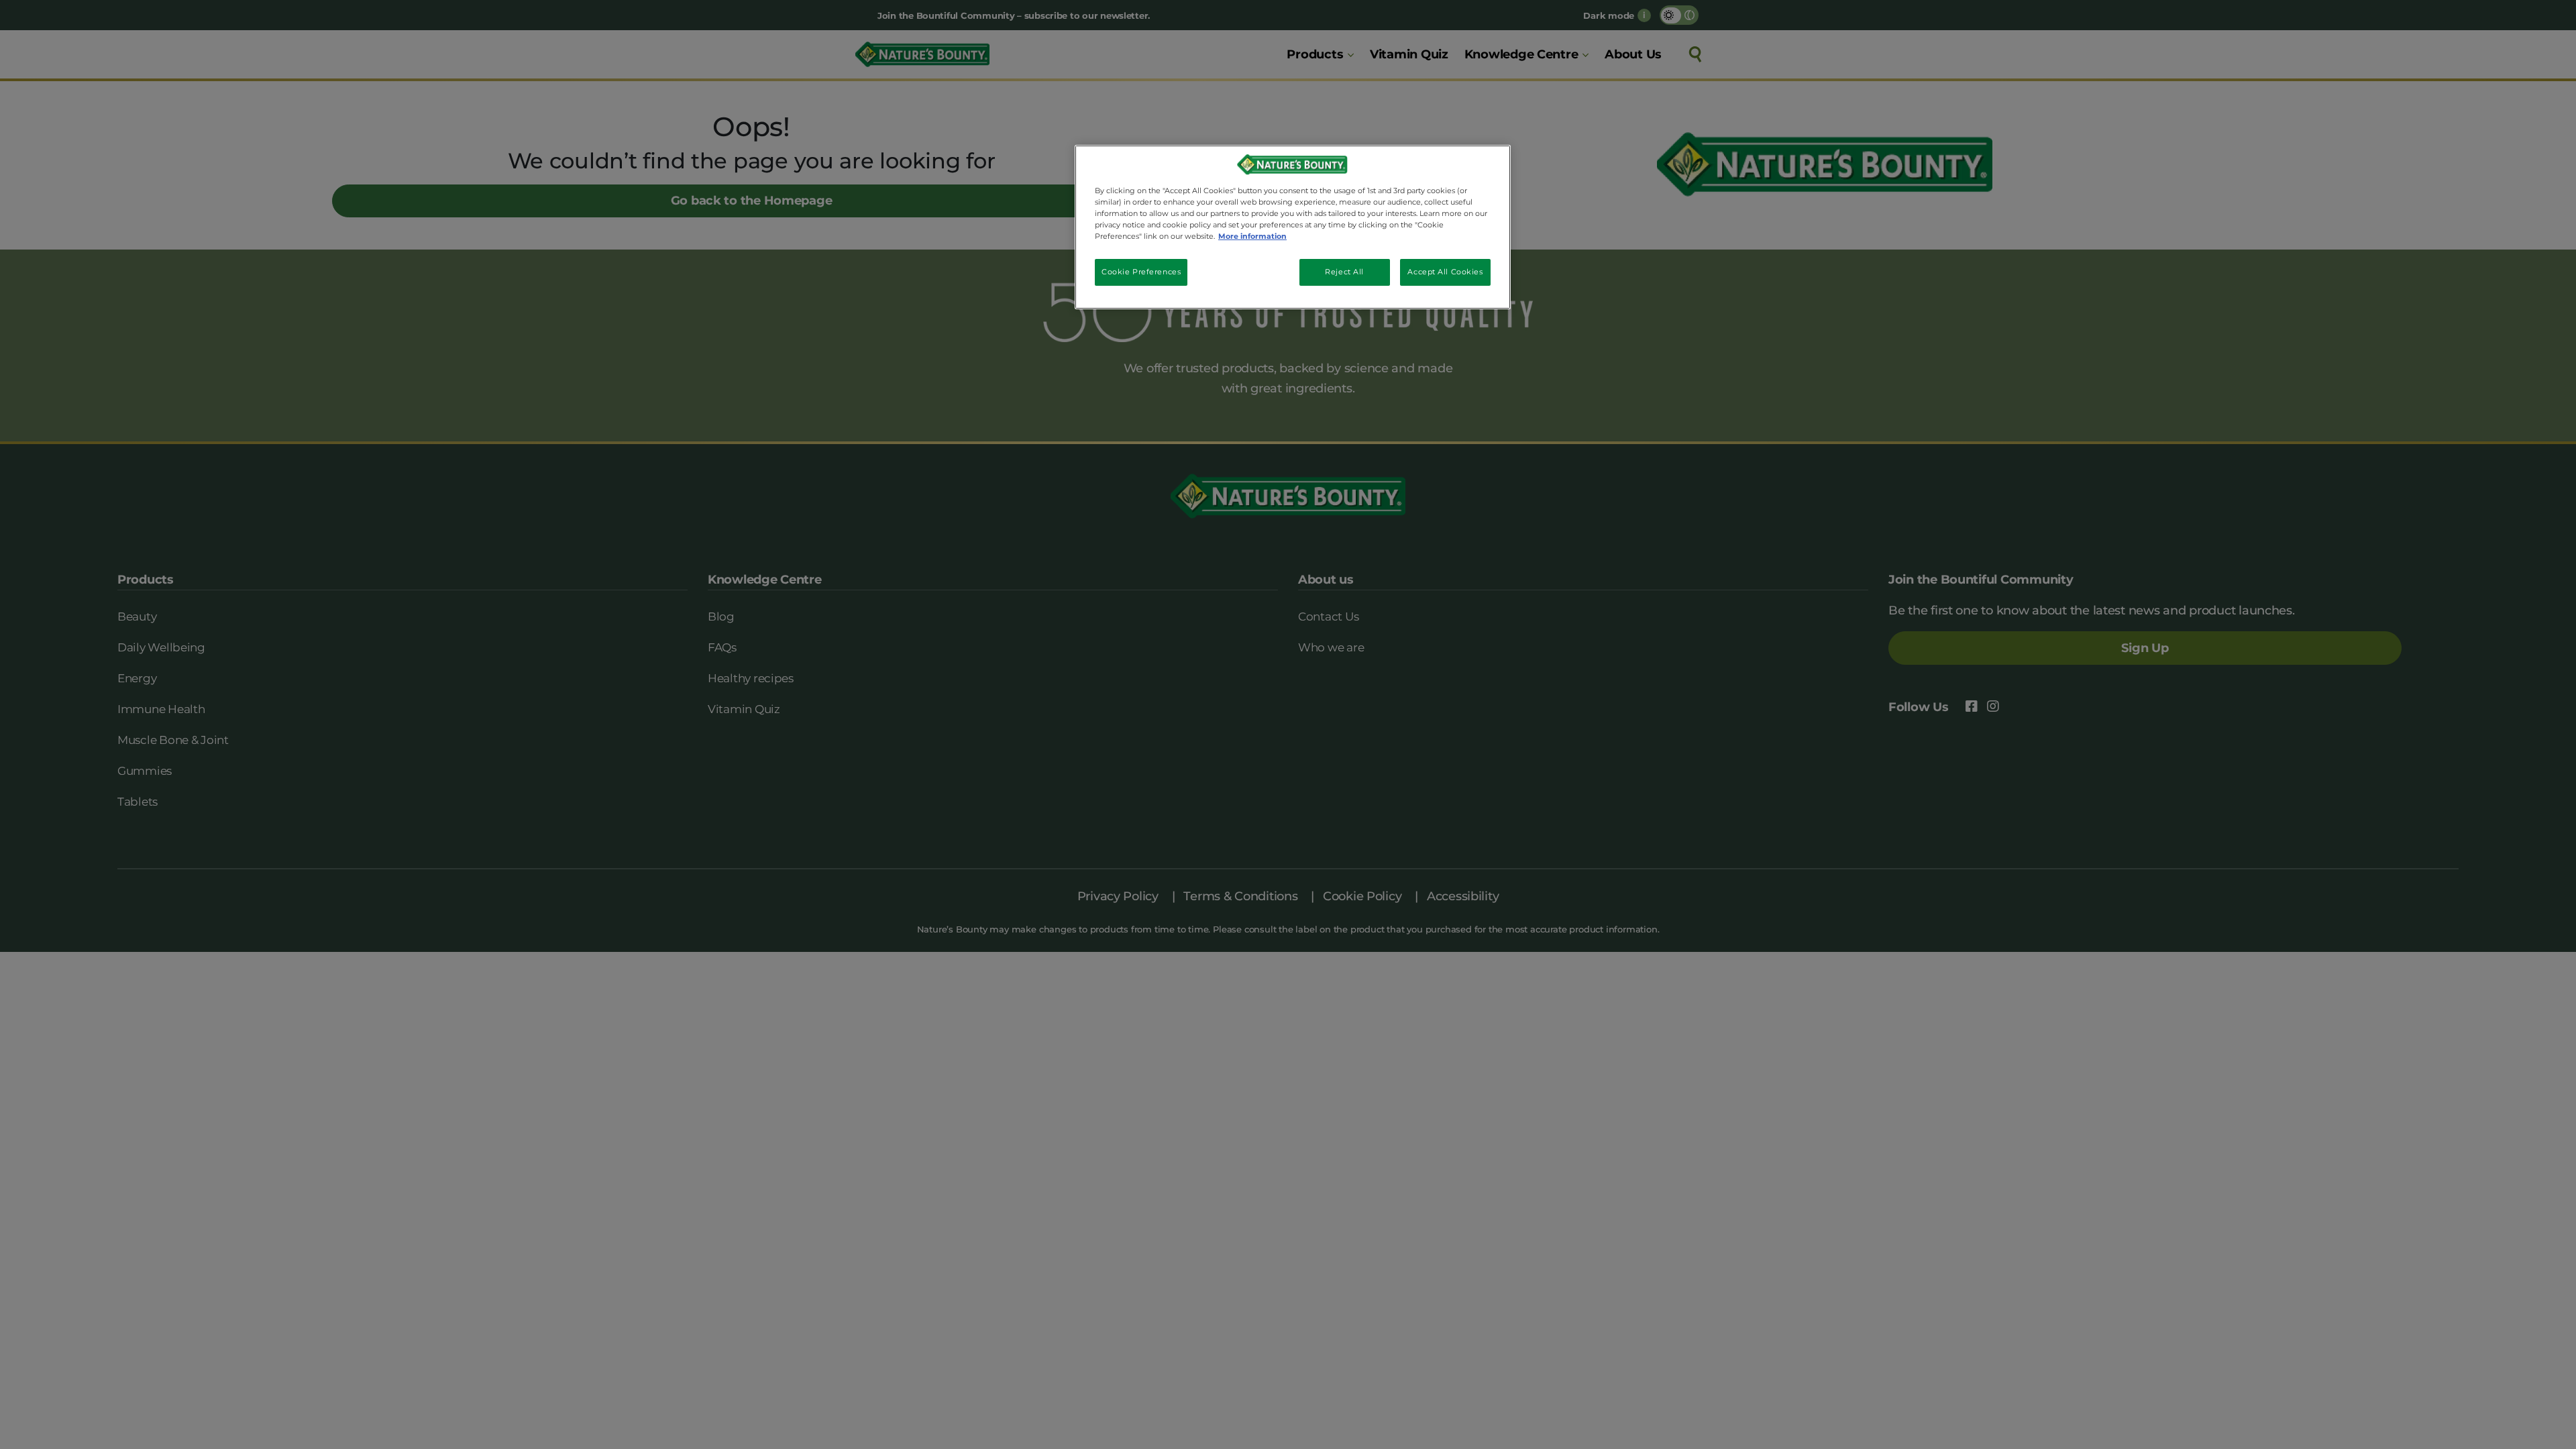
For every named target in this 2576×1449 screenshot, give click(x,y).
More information (1252, 236)
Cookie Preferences (1141, 272)
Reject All (1344, 272)
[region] (1293, 227)
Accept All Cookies (1445, 272)
